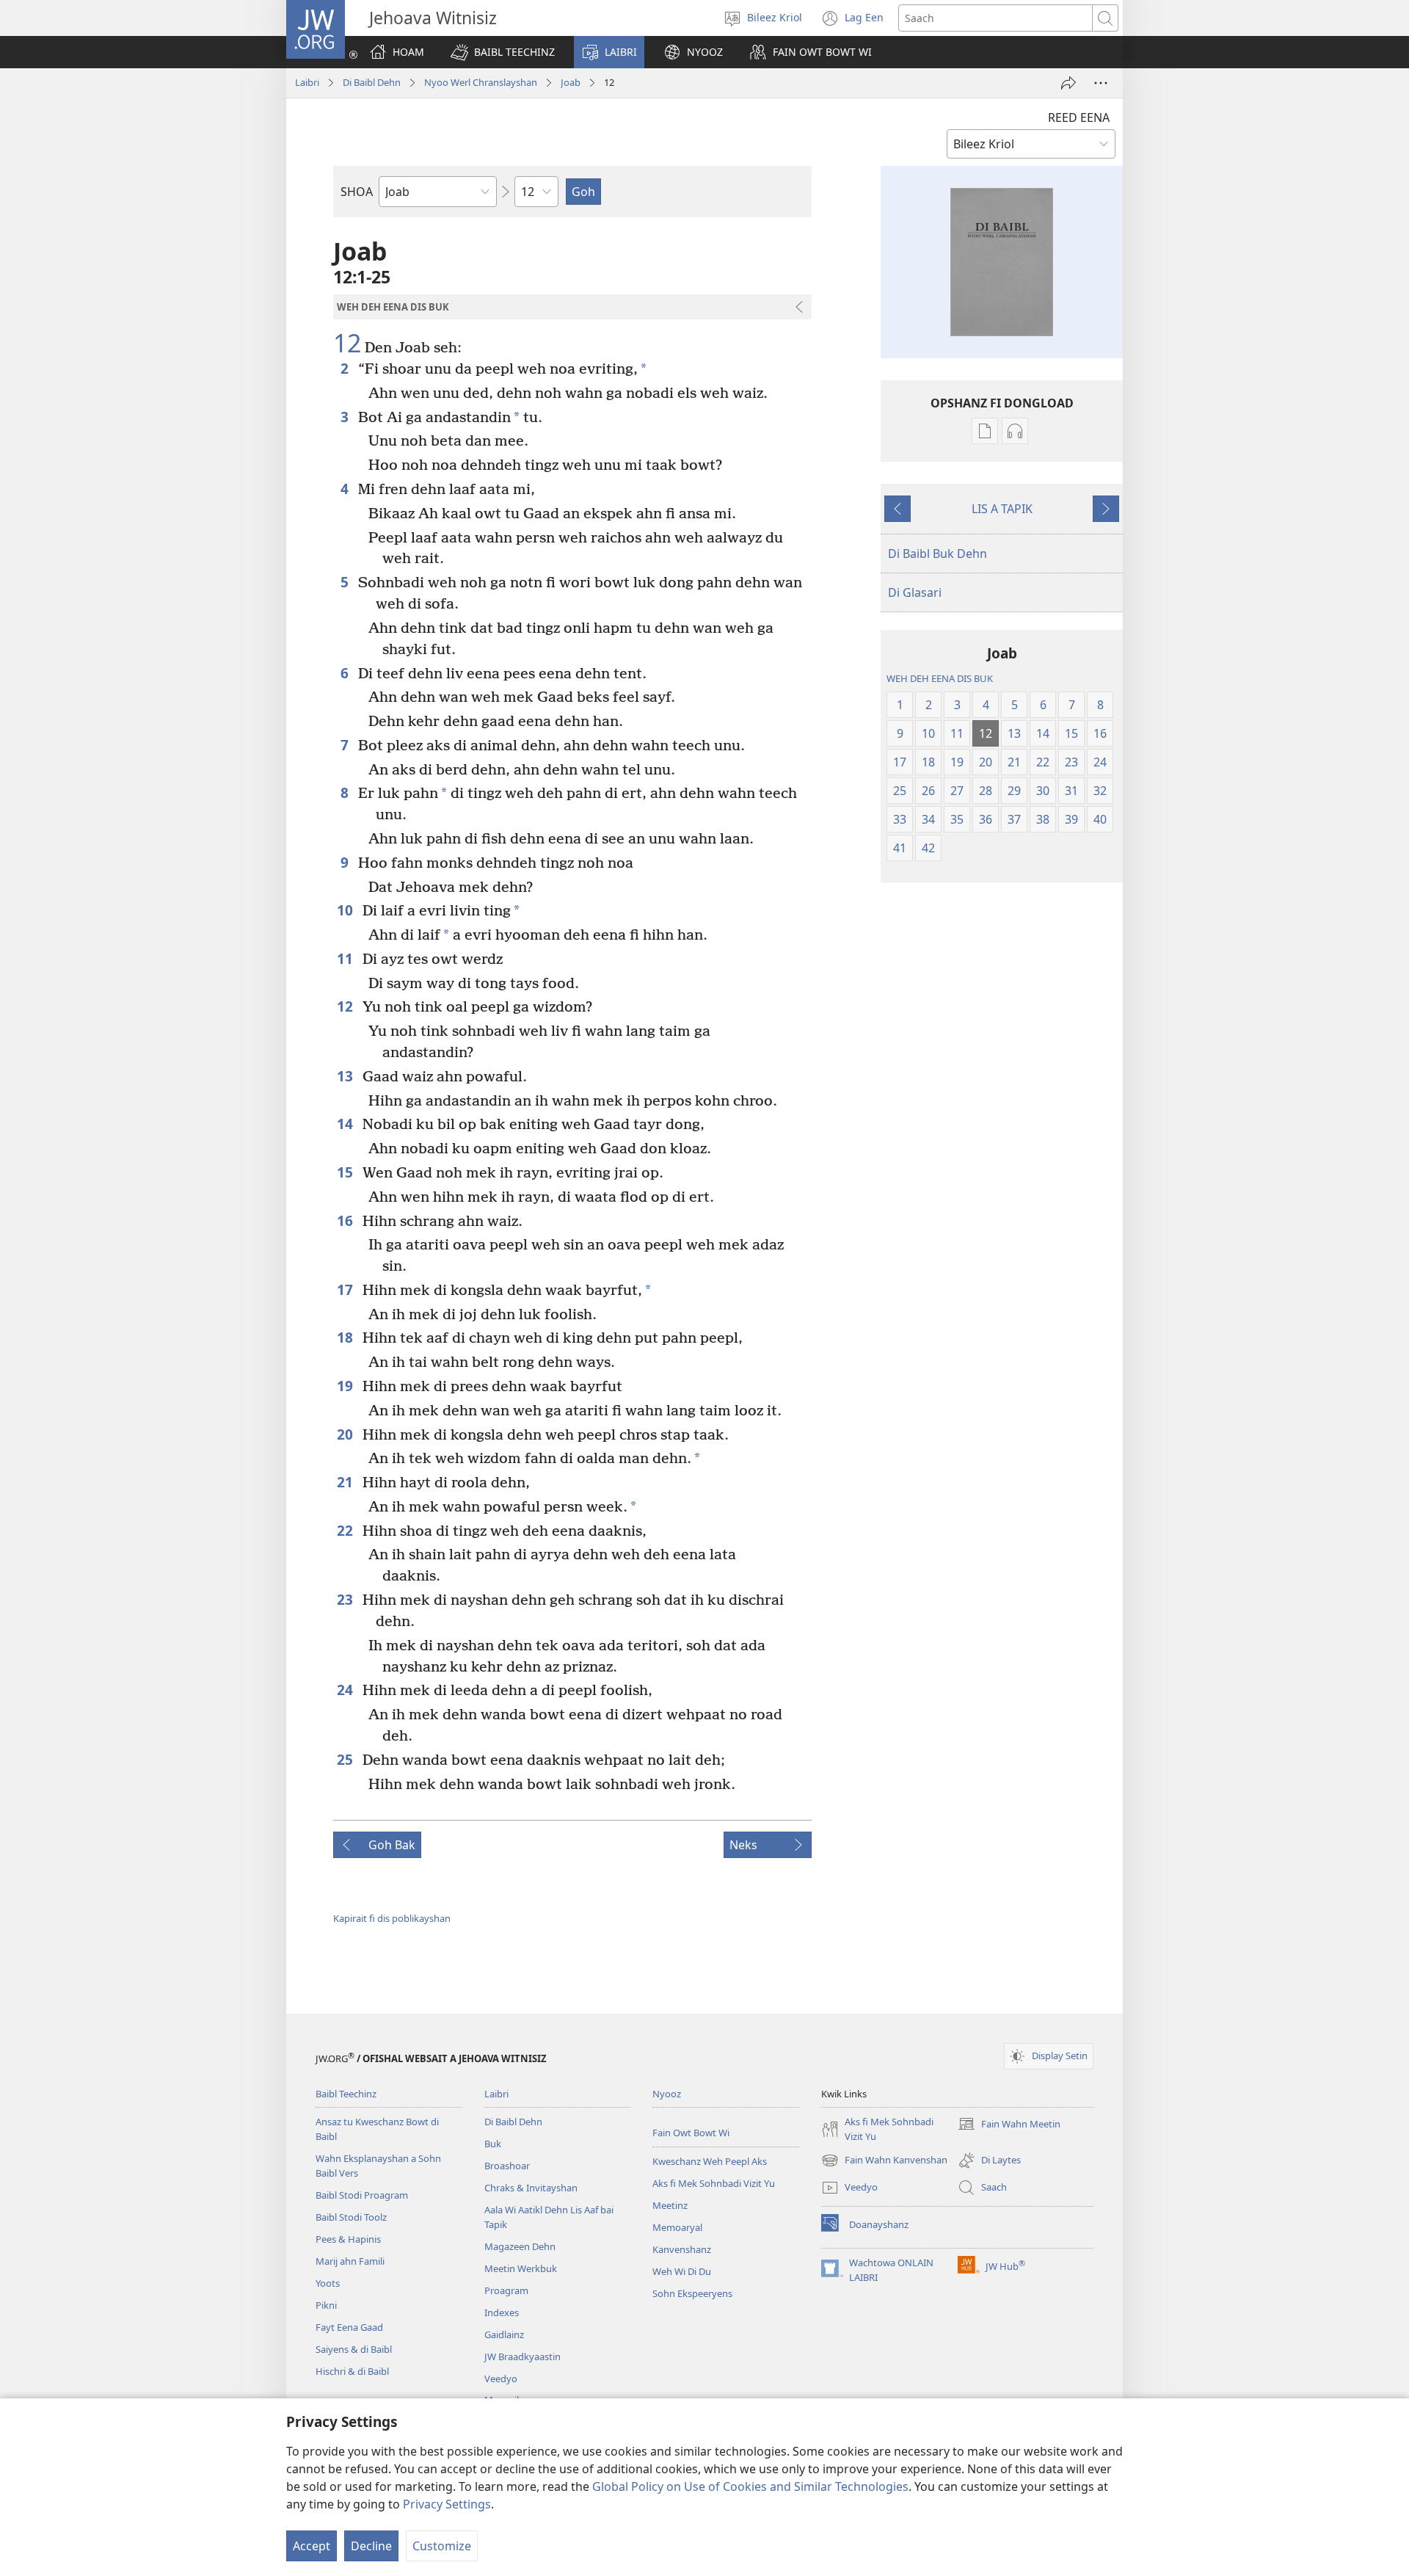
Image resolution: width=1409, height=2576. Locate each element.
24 (346, 1690)
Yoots (328, 2283)
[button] (503, 52)
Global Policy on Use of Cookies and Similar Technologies (750, 2486)
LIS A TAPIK (1002, 509)
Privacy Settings (447, 2504)
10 (346, 910)
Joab (571, 82)
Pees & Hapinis (348, 2239)
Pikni (326, 2305)
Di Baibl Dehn (372, 82)
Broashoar (507, 2166)
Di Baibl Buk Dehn (937, 554)
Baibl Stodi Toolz (351, 2217)
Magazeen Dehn (520, 2246)
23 (346, 1599)
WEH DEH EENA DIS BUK (940, 678)
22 (346, 1530)
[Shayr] (1068, 83)
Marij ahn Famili (350, 2261)
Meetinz (670, 2205)
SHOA (357, 192)
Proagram (506, 2290)
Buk (493, 2144)
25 (346, 1759)
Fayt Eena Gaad (349, 2327)
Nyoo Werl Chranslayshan (481, 82)
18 (346, 1337)
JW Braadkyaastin (523, 2357)
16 (346, 1220)
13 (346, 1076)
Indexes (502, 2312)
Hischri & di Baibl (352, 2371)
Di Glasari (915, 592)
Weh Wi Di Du (682, 2271)
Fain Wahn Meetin (1009, 2125)
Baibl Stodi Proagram (362, 2195)
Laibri (307, 82)
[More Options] (1101, 83)
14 (346, 1124)
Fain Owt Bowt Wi (691, 2133)
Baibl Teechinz (346, 2094)
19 (346, 1386)
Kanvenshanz (682, 2249)
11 (346, 958)
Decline (371, 2546)
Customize (442, 2546)
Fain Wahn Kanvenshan (884, 2161)
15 (346, 1172)
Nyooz (667, 2094)
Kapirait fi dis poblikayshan (392, 1918)
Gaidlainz (504, 2334)
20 (346, 1434)
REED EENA (1079, 117)
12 (347, 344)
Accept (312, 2546)
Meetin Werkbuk (521, 2268)
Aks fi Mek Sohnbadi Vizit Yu (714, 2183)
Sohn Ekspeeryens (692, 2293)
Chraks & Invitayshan (531, 2188)
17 (346, 1289)
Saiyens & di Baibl (354, 2349)
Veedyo (501, 2379)
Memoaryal (677, 2227)
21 (346, 1482)
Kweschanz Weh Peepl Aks (710, 2161)
